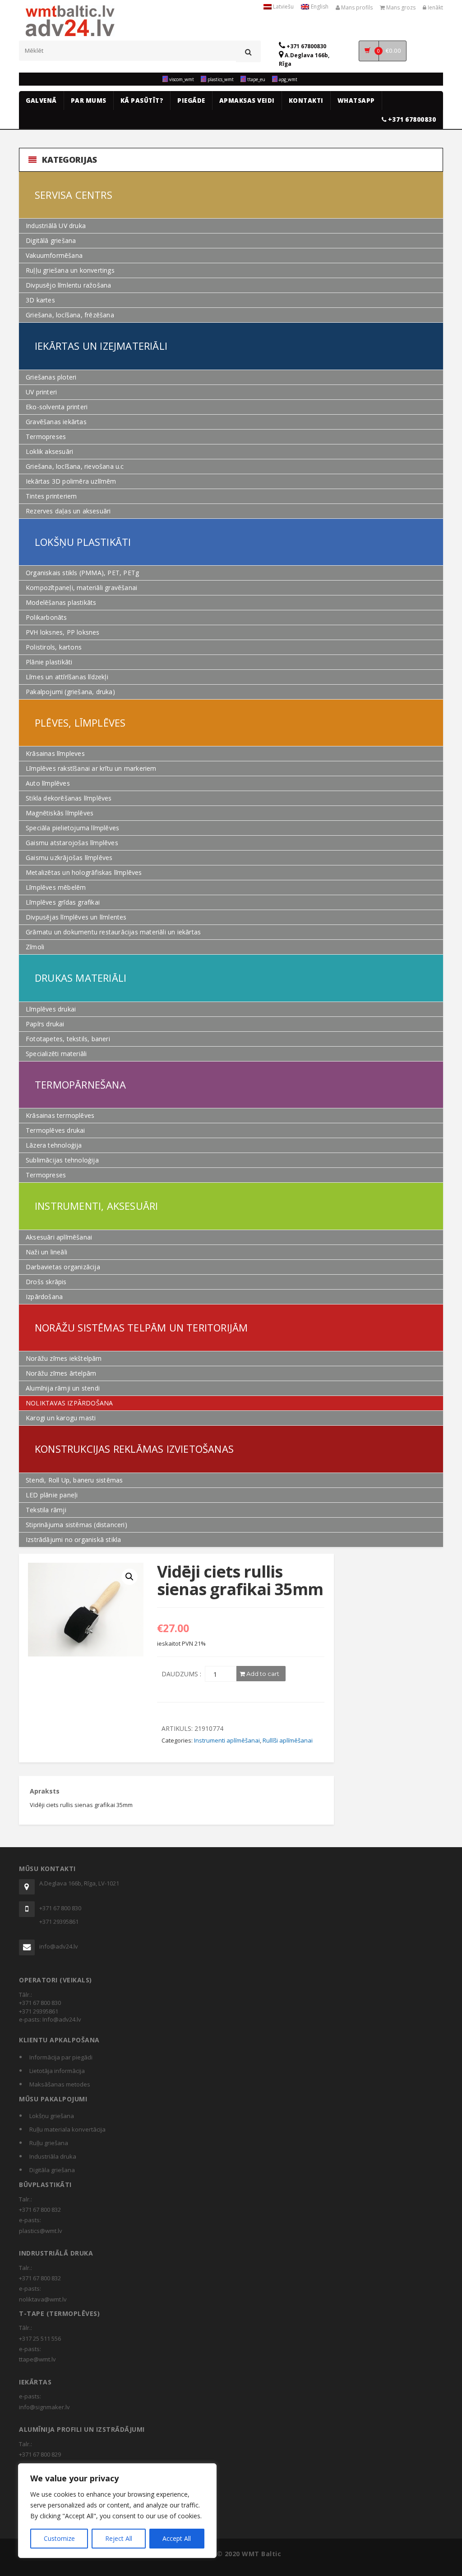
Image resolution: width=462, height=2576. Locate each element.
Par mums (89, 101)
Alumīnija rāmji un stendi (63, 1388)
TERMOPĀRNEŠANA (80, 1084)
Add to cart (262, 1674)
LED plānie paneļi (52, 1495)
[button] (129, 1577)
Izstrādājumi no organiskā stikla (73, 1540)
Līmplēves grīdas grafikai (63, 902)
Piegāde (191, 101)
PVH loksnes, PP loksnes (63, 632)
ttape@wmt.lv (37, 2359)
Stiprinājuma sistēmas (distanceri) (76, 1525)
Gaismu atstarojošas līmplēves (72, 843)
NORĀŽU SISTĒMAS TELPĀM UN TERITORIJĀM (141, 1327)
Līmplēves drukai (51, 1009)
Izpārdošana (44, 1297)
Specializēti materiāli (56, 1054)
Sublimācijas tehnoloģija (62, 1160)
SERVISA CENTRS (74, 195)
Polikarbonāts (46, 617)
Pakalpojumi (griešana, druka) (70, 692)
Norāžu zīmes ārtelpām (61, 1373)
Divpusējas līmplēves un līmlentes (76, 917)
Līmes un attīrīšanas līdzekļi (67, 677)
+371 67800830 (306, 46)
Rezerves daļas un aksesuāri (68, 511)
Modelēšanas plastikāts (61, 602)
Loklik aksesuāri (49, 451)
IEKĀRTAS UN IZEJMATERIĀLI (101, 346)
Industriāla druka (53, 2156)
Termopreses (46, 437)
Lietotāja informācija (57, 2071)
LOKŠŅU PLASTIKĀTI (83, 542)
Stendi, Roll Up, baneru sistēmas (74, 1480)
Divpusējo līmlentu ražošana (68, 285)
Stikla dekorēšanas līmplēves (69, 798)
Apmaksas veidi (247, 101)
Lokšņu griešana (52, 2116)
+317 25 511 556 (40, 2338)
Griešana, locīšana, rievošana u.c (75, 466)
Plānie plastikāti (49, 662)
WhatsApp (356, 101)
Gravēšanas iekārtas (56, 422)
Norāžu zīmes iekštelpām (64, 1358)
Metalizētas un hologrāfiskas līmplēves (84, 872)
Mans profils (356, 7)
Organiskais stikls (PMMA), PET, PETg (82, 573)
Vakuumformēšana (54, 255)
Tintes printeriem (51, 496)
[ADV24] (70, 26)
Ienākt (435, 7)
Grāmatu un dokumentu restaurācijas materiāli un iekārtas (113, 932)
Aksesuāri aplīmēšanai (59, 1237)
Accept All (177, 2538)
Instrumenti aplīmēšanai (227, 1740)
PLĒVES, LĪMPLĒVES (80, 723)
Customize (59, 2538)
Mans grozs (400, 7)
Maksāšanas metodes (60, 2084)
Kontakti (306, 101)
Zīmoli (35, 947)
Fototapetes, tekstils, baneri (68, 1039)
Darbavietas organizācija (63, 1267)
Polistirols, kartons (54, 647)
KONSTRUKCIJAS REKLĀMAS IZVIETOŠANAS (134, 1449)
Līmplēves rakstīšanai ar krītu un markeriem (91, 768)
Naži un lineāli (46, 1252)
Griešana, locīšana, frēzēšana (70, 315)
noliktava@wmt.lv (43, 2299)
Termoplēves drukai (55, 1130)
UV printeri (41, 392)
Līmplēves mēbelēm (56, 887)
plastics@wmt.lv (41, 2231)
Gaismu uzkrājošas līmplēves (69, 858)
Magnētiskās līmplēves (60, 813)
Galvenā (41, 101)
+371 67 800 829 (40, 2454)
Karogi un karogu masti (61, 1418)
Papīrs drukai (45, 1024)
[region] (117, 2511)
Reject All (119, 2538)
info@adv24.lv (59, 1946)
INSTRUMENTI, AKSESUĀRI (96, 1206)
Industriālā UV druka (56, 226)
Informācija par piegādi (61, 2057)
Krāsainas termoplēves (60, 1115)
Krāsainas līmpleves (55, 753)
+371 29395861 (59, 1922)
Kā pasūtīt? (142, 101)
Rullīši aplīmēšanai (288, 1740)
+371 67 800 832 (40, 2210)
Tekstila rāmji (46, 1510)
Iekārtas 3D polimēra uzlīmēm (71, 481)
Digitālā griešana (51, 240)
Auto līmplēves (48, 783)
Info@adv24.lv (62, 2019)
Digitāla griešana (52, 2170)
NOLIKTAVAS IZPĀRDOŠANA (69, 1403)
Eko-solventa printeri (57, 407)
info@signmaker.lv (44, 2407)
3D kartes (40, 300)
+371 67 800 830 (60, 1908)
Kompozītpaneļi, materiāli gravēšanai (81, 588)
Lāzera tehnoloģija (54, 1145)
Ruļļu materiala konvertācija (67, 2129)
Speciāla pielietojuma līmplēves (72, 828)
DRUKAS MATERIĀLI (81, 978)
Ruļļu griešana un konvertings (70, 270)
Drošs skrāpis (46, 1282)
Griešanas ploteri (51, 377)
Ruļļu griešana (49, 2143)
